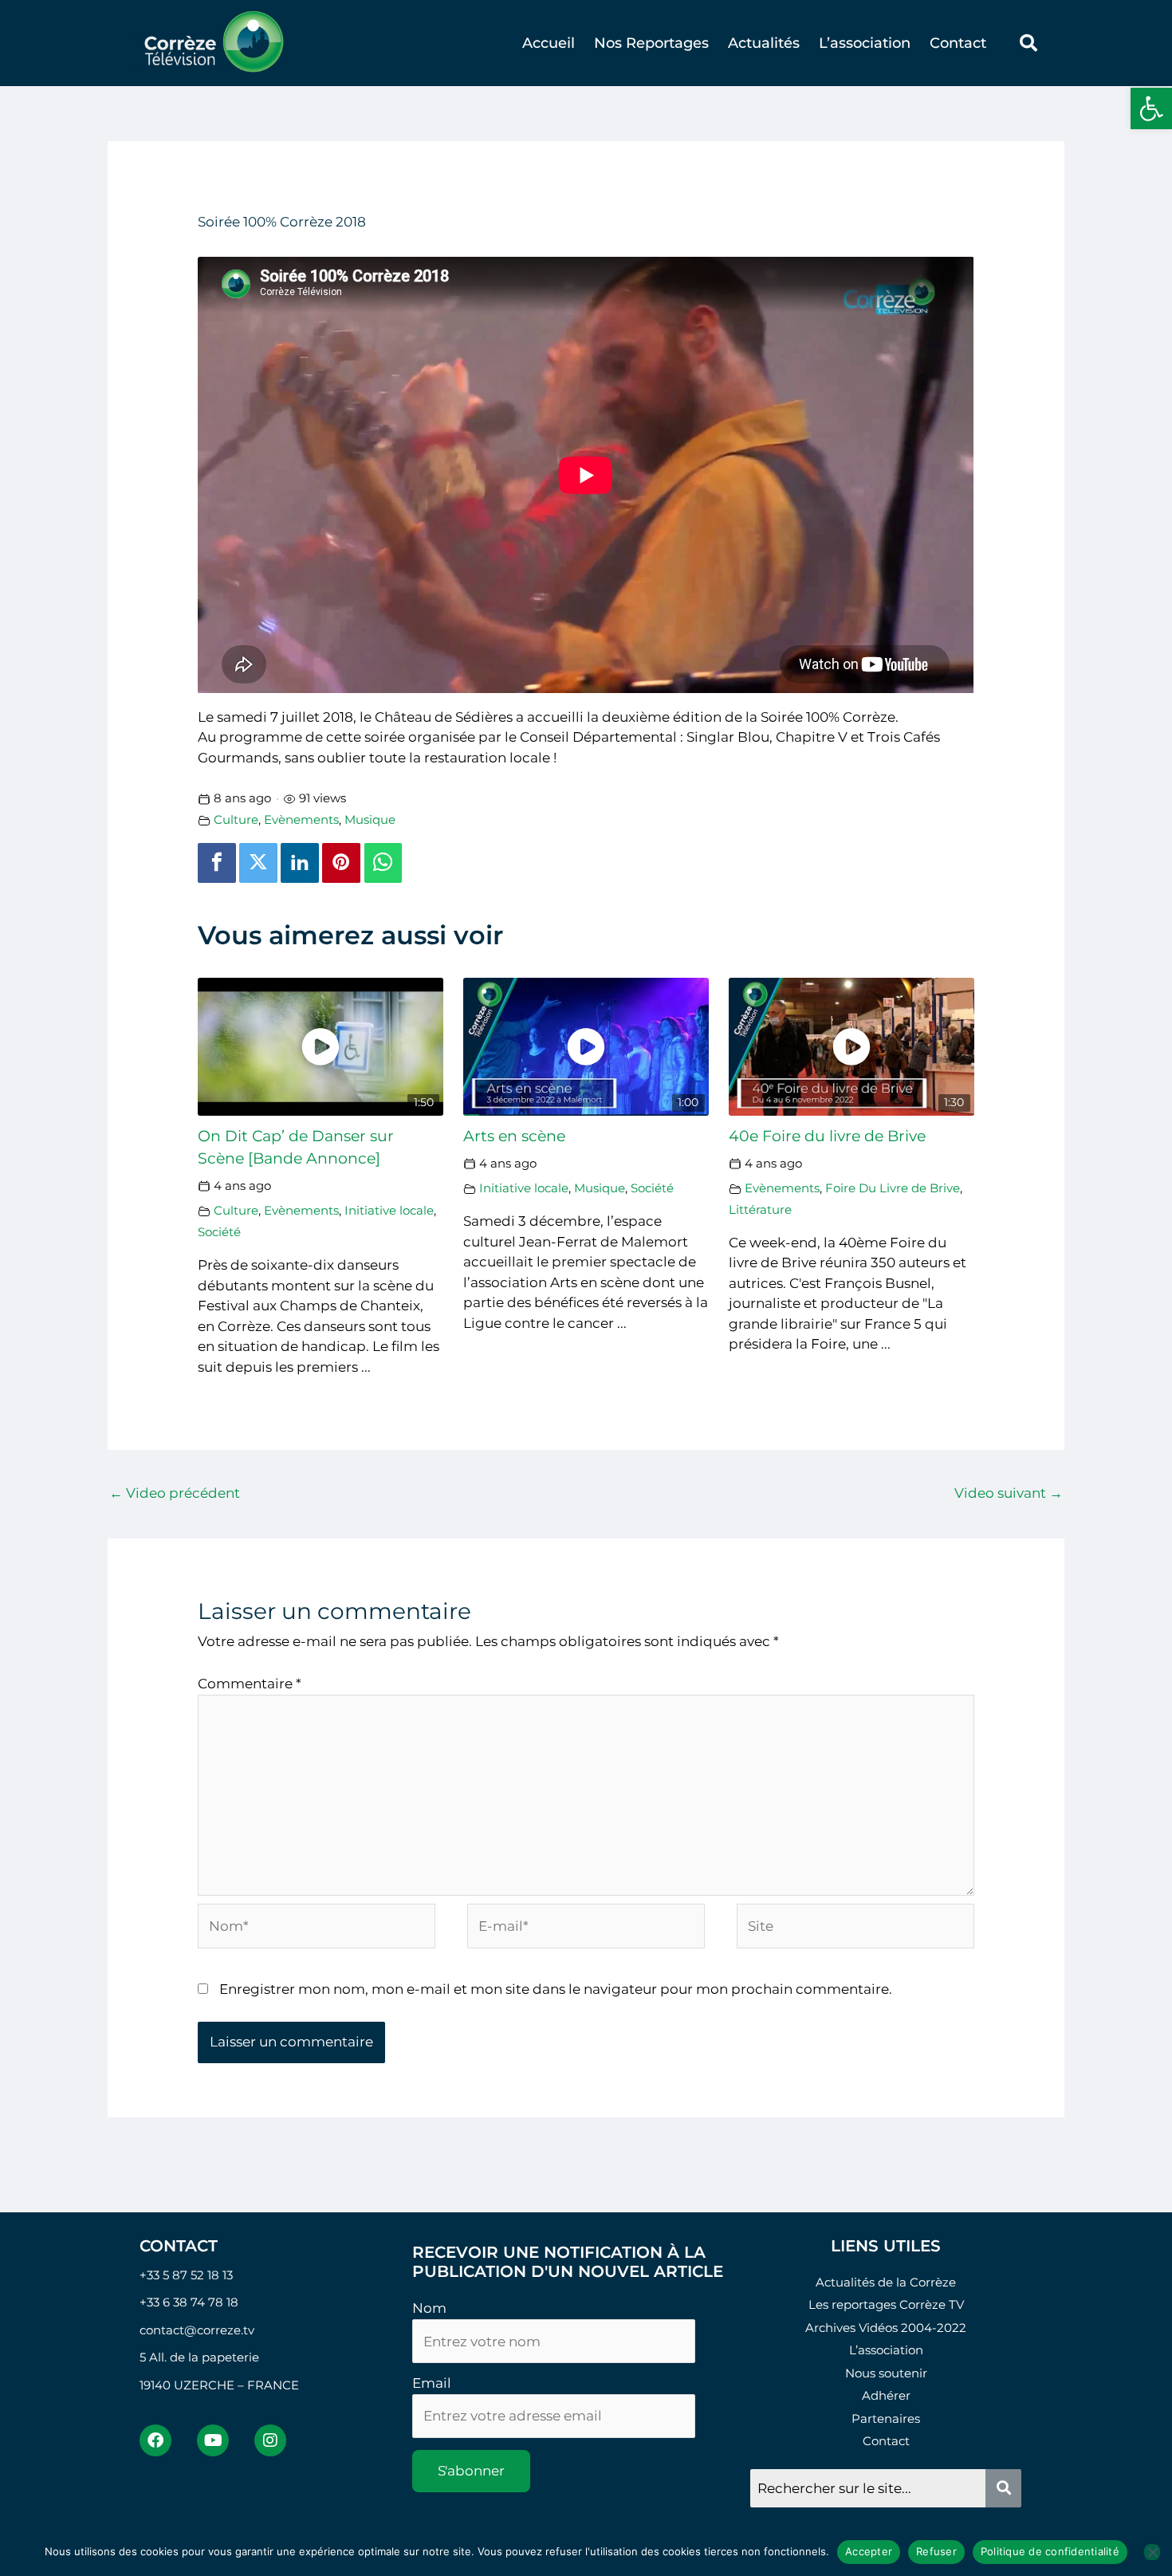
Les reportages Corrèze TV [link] (886, 2304)
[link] (1151, 108)
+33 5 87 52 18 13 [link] (186, 2275)
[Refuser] (1152, 2552)
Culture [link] (236, 819)
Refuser (936, 2551)
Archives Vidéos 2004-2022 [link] (886, 2328)
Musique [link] (370, 819)
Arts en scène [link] (514, 1136)
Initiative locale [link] (389, 1210)
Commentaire (250, 1684)
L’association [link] (865, 43)
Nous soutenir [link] (886, 2373)
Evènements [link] (301, 819)
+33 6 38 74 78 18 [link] (189, 2302)
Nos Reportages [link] (651, 43)
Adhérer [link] (886, 2395)
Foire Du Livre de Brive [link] (893, 1188)
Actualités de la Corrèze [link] (886, 2282)
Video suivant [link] (1009, 1493)
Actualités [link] (764, 43)
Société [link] (219, 1232)
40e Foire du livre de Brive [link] (827, 1136)
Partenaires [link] (886, 2418)
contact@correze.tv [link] (197, 2330)
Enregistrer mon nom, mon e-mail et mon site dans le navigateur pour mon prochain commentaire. (556, 1989)
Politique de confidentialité (1050, 2551)
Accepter (869, 2551)
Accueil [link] (549, 43)
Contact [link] (958, 43)
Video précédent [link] (175, 1493)
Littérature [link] (760, 1209)
